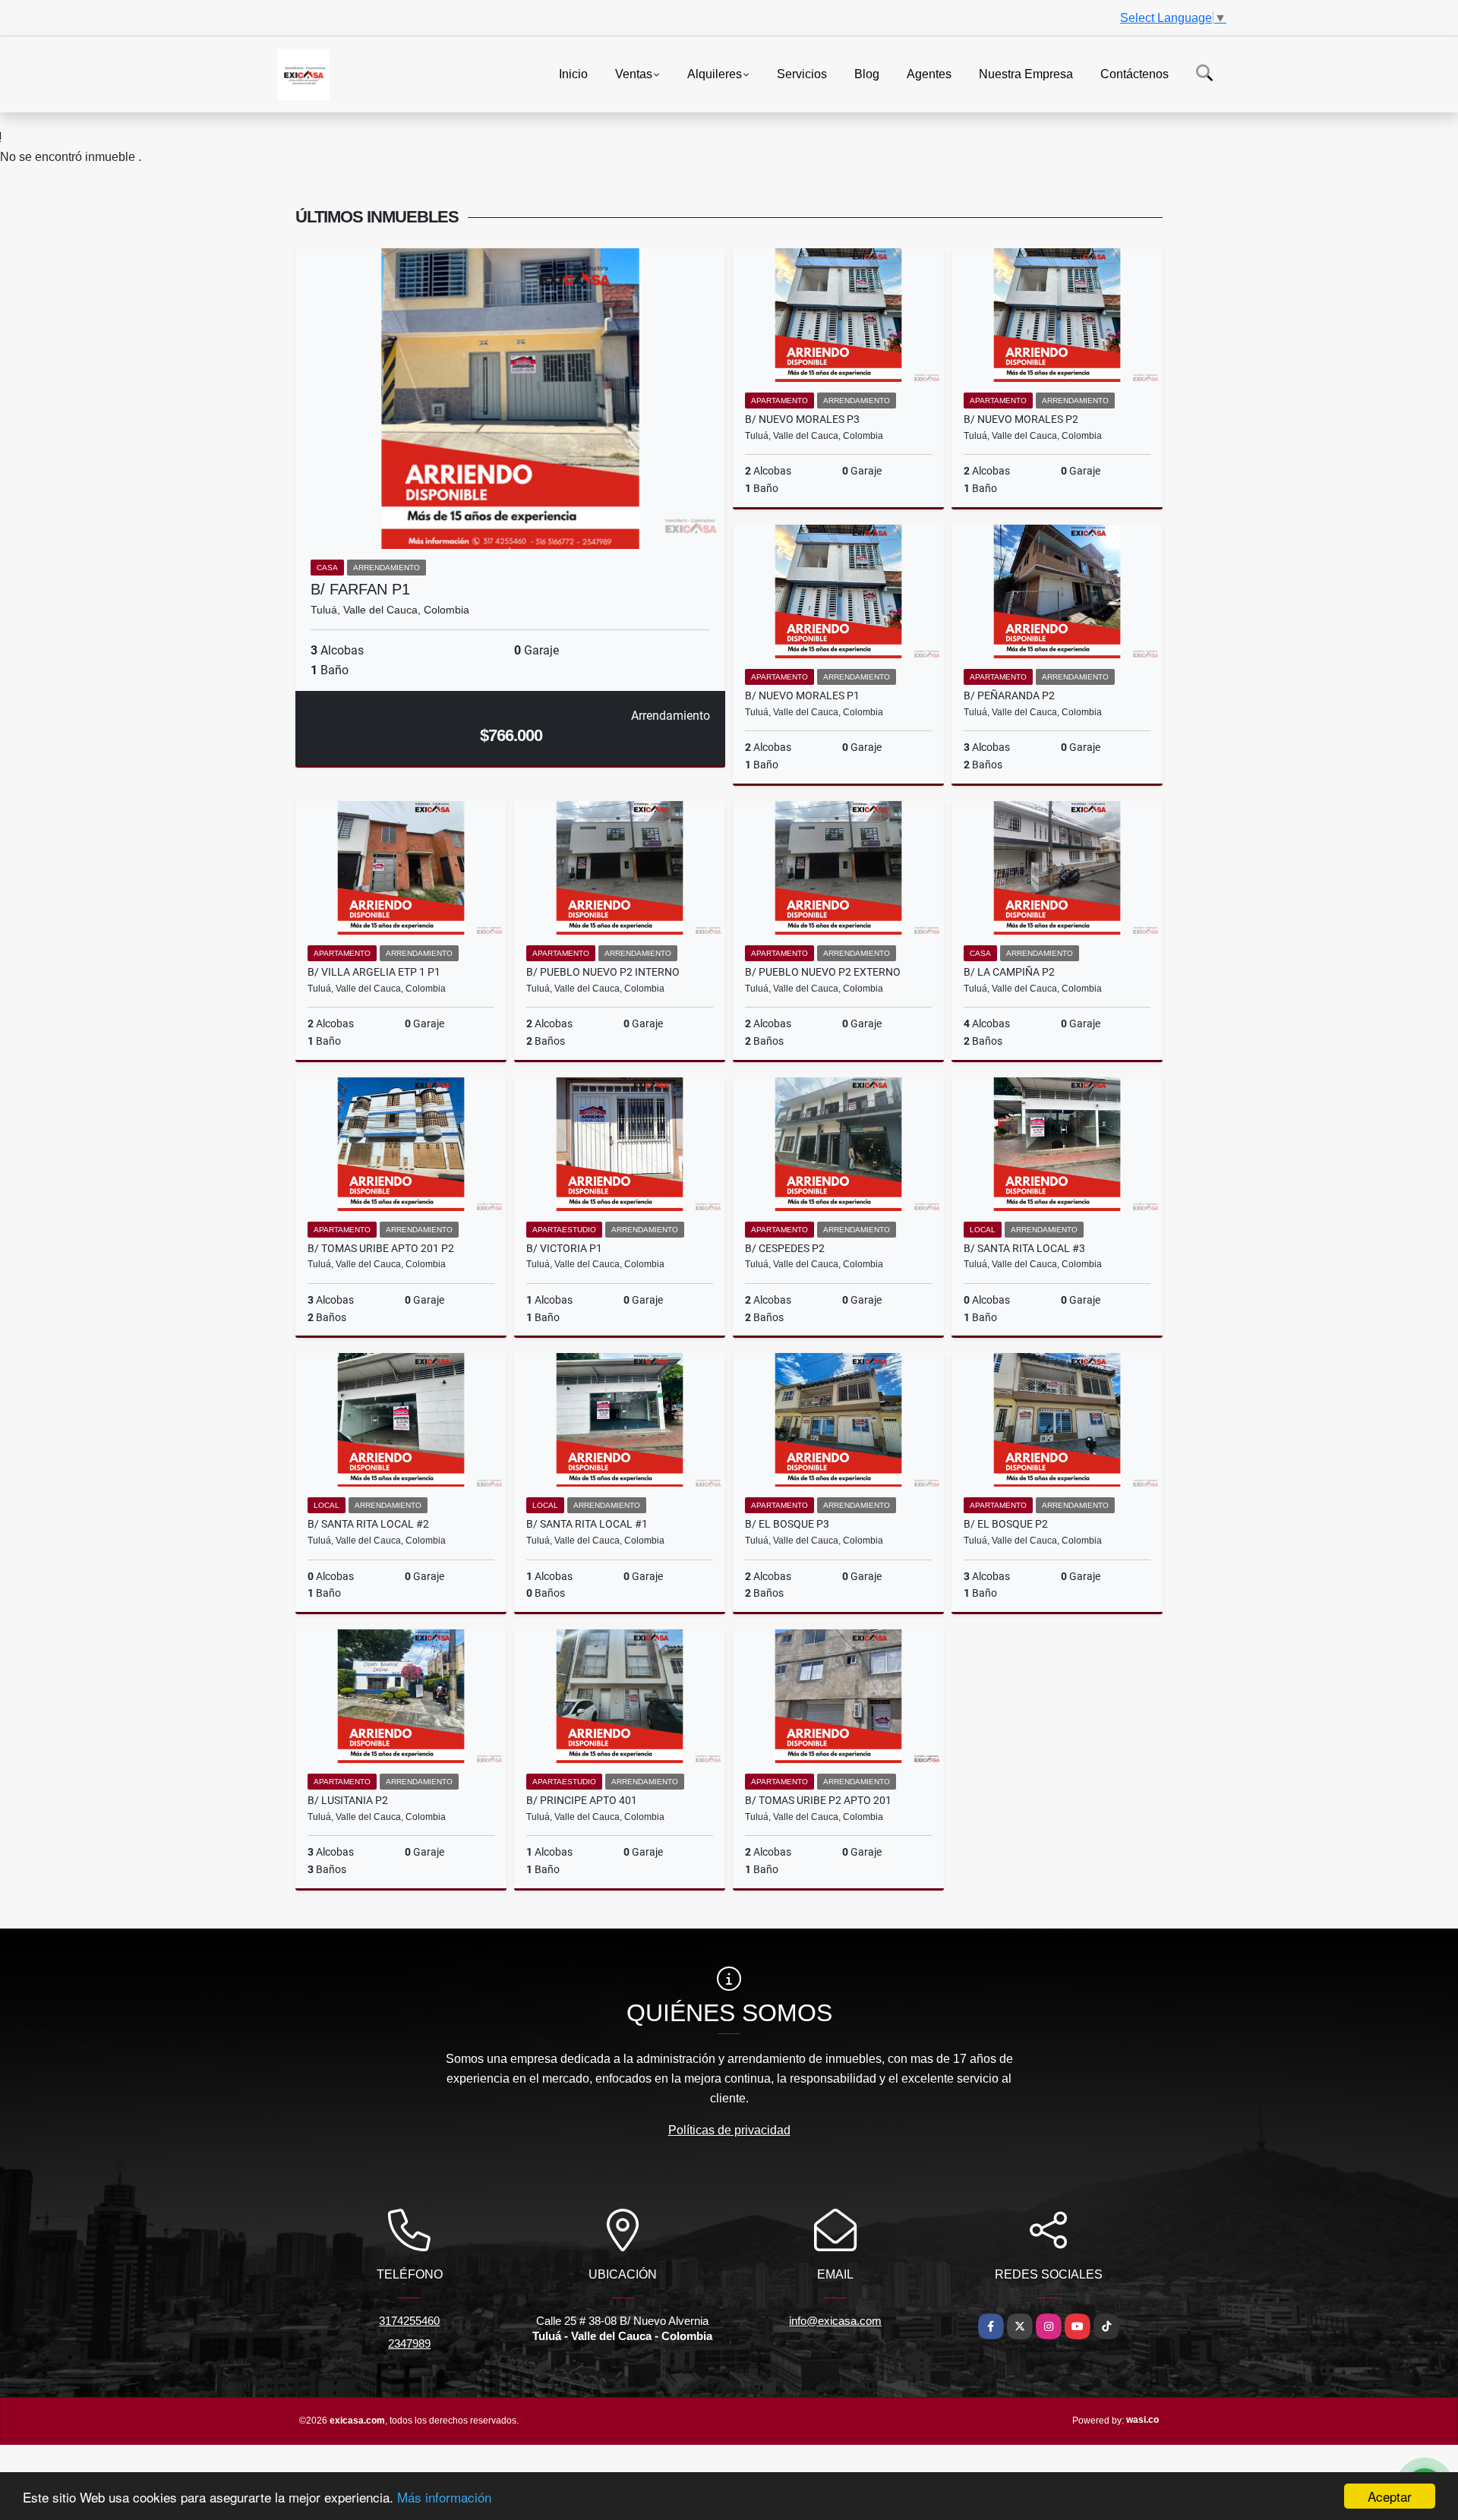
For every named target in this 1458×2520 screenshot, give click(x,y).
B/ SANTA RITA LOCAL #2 (368, 1524)
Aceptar (1390, 2496)
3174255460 (409, 2321)
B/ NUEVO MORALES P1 (802, 695)
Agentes (929, 73)
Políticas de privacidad (729, 2130)
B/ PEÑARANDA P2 (1009, 695)
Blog (867, 73)
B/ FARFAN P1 (360, 589)
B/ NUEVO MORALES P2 (1021, 419)
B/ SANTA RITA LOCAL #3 (1024, 1248)
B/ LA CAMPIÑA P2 (1009, 972)
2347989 (409, 2343)
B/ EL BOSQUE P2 (1006, 1524)
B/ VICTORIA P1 (564, 1248)
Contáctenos (1135, 73)
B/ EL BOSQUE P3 (787, 1524)
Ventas (634, 73)
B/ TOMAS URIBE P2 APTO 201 (818, 1800)
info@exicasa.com (835, 2321)
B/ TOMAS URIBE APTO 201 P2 (381, 1248)
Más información (444, 2497)
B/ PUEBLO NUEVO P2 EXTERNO (823, 972)
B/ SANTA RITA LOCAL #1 (587, 1524)
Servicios (802, 73)
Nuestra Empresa (1026, 73)
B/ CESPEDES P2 (785, 1248)
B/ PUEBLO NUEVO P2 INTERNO (603, 972)
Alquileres (715, 73)
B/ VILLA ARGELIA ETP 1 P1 (374, 972)
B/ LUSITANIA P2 (348, 1800)
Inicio (573, 73)
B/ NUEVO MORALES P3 (802, 419)
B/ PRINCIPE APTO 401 (582, 1800)
